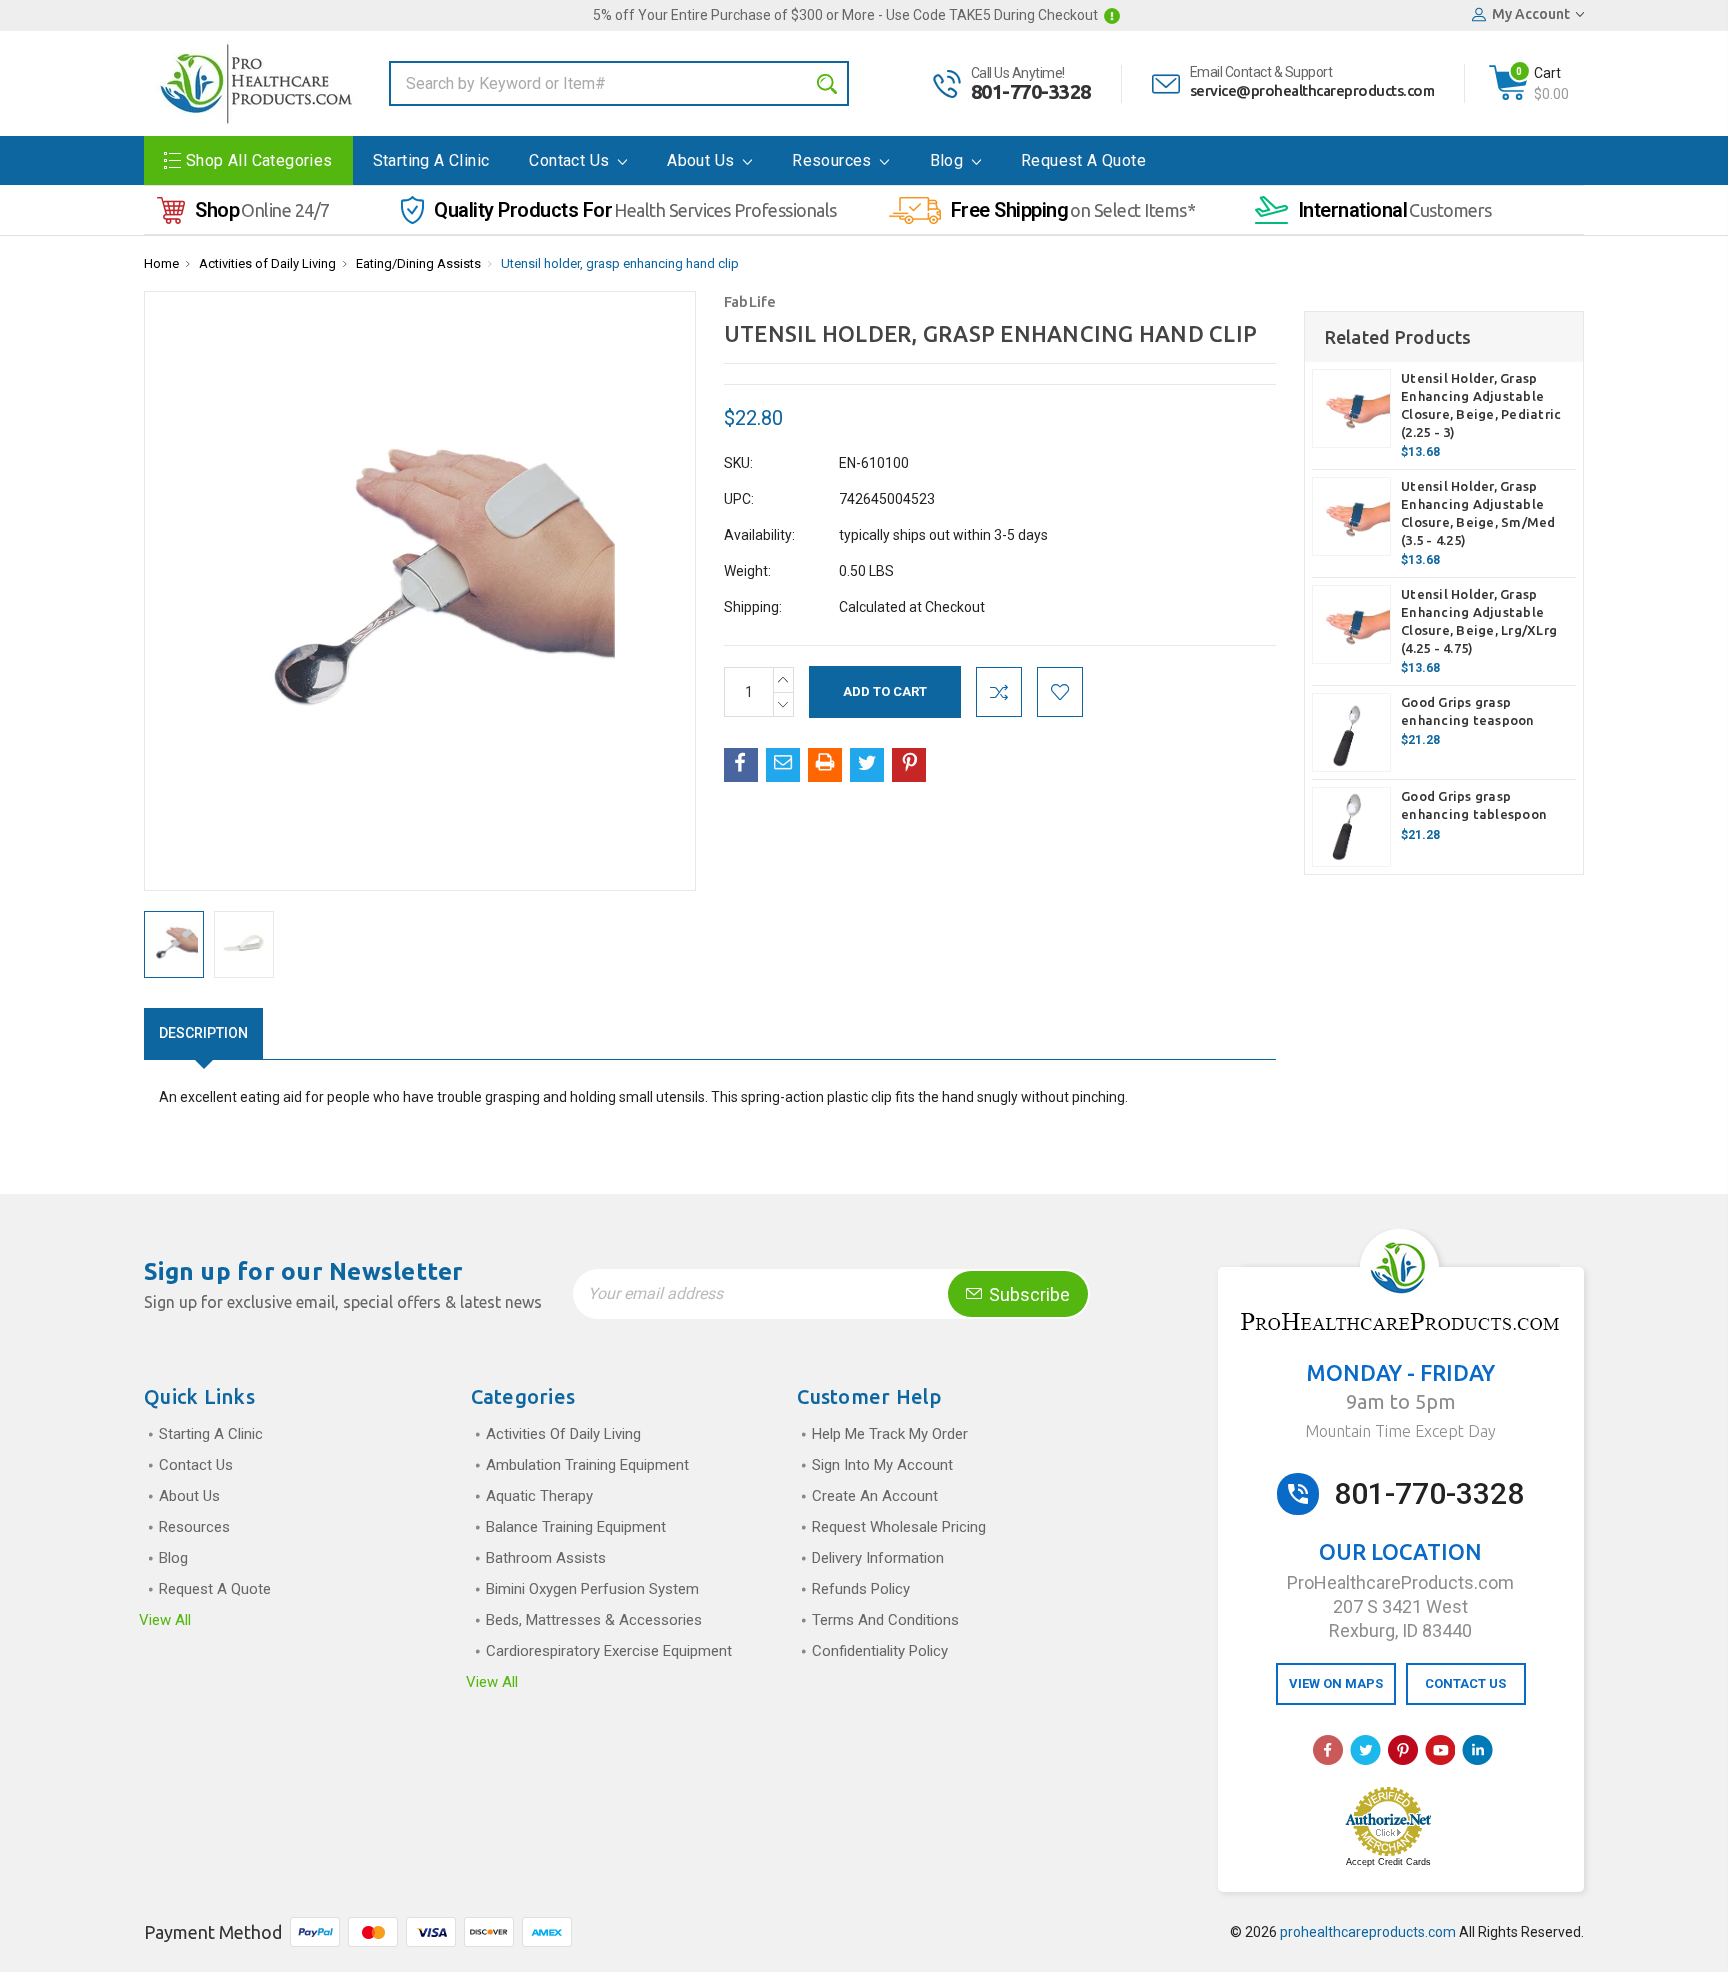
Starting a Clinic (431, 160)
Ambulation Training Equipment (587, 1465)
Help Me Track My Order (890, 1434)
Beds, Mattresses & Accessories (594, 1620)
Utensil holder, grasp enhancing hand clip (620, 263)
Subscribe (1027, 1294)
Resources (834, 160)
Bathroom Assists (546, 1558)
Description (203, 1033)
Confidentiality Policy (880, 1651)
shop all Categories (259, 160)
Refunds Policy (861, 1589)
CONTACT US (1465, 1683)
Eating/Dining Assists (418, 263)
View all (165, 1620)
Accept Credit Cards (1388, 1862)
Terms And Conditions (885, 1620)
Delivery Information (878, 1558)
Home (161, 263)
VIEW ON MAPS (1336, 1683)
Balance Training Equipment (576, 1527)
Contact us (571, 160)
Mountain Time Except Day (1400, 1431)
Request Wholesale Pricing (899, 1527)
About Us (703, 160)
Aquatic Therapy (539, 1496)
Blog (949, 160)
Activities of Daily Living (267, 263)
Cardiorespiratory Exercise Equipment (609, 1651)
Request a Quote (1083, 160)
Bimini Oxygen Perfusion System (592, 1589)
